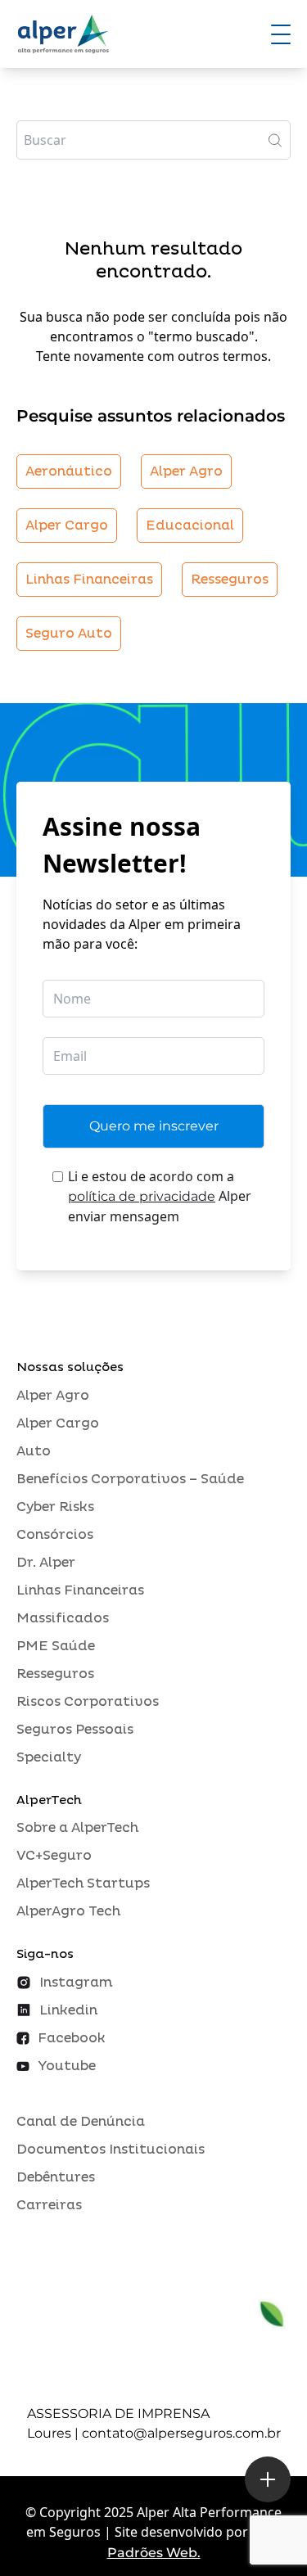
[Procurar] (275, 140)
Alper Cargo (67, 526)
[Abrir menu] (281, 34)
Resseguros (230, 580)
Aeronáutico (69, 471)
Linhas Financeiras (89, 580)
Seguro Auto (69, 634)
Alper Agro (186, 471)
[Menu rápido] (268, 2479)
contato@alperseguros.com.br (181, 2433)
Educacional (190, 526)
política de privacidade (142, 1196)
